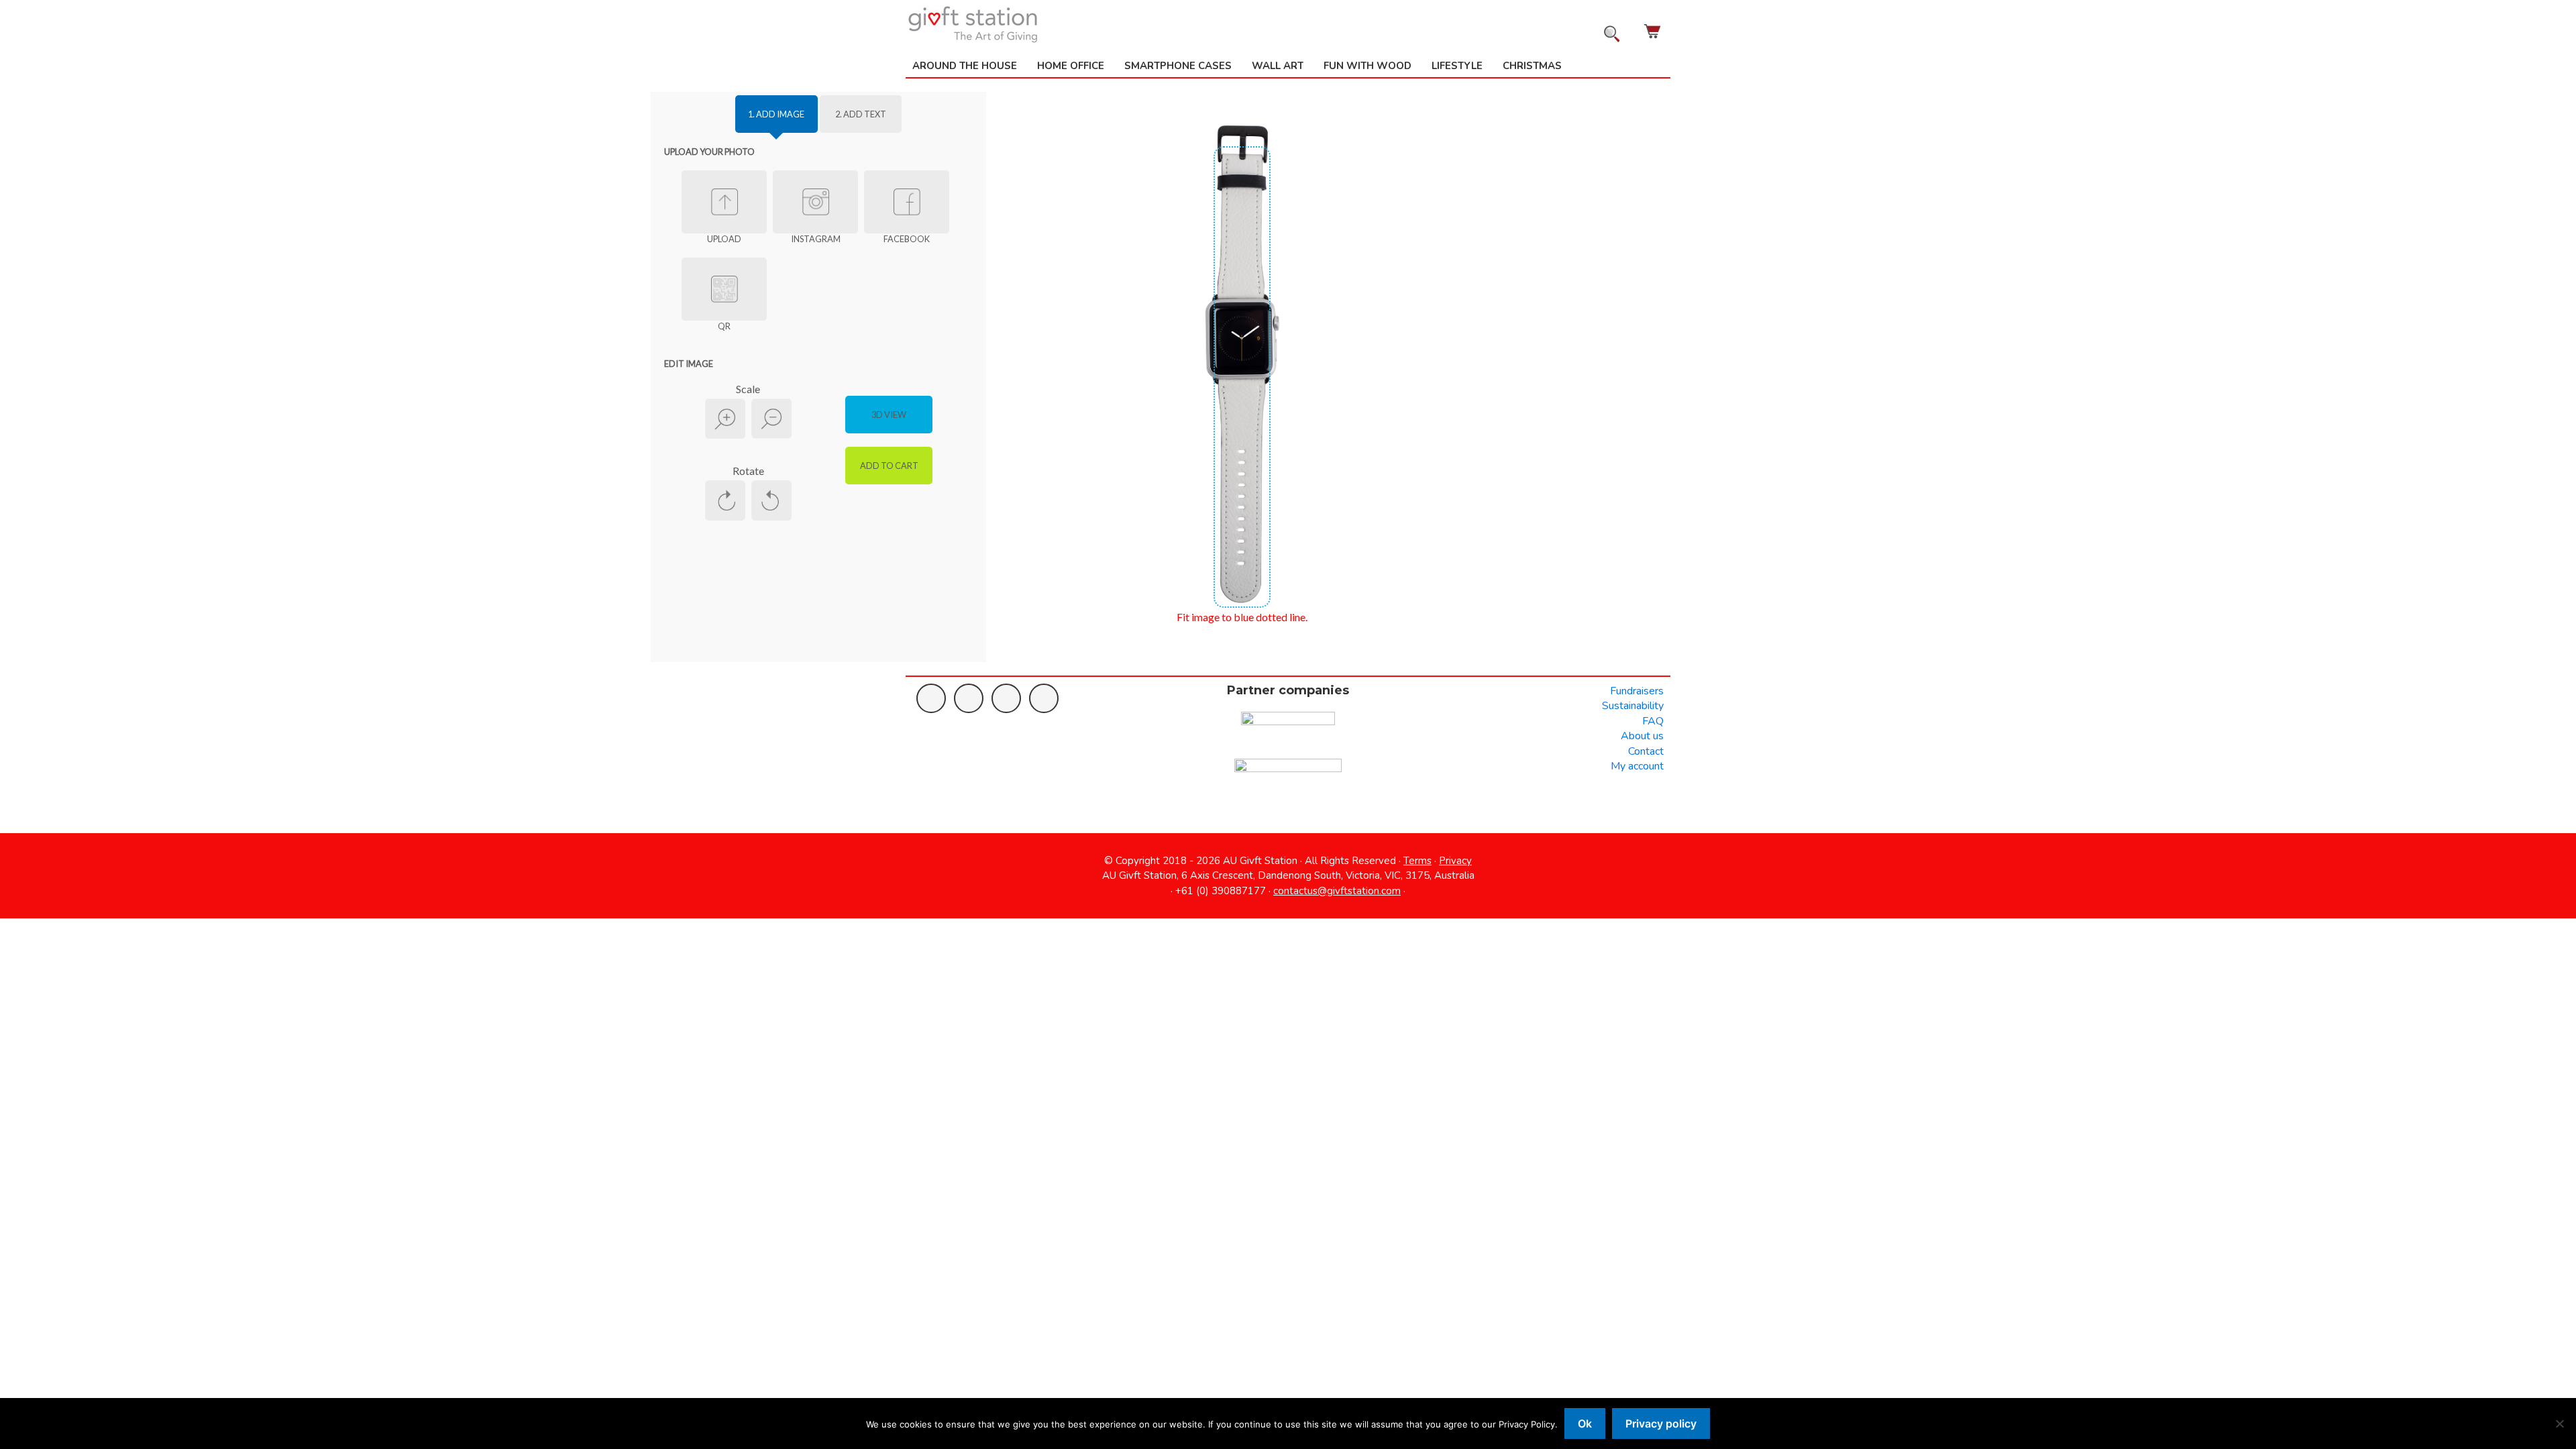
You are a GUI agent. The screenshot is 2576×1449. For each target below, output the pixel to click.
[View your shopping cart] (1654, 31)
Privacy (1455, 861)
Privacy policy (1661, 1424)
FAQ (1653, 721)
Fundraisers (1637, 691)
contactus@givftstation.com (1337, 891)
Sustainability (1633, 706)
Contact (1646, 751)
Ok (1585, 1424)
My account (1637, 766)
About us (1642, 736)
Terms (1417, 861)
